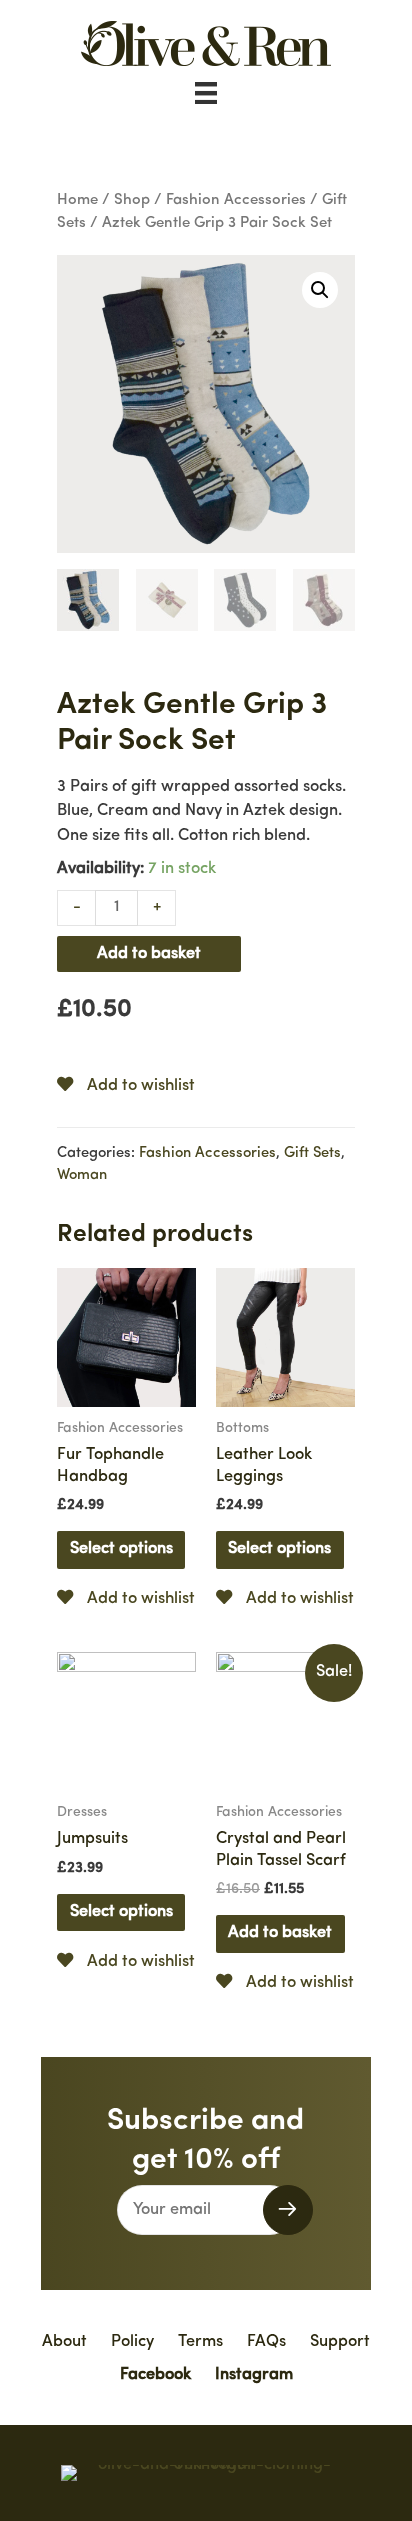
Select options (121, 1549)
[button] (288, 2210)
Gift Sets (312, 1153)
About (64, 2342)
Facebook (155, 2375)
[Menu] (206, 93)
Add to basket (149, 954)
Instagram (254, 2375)
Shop (132, 200)
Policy (132, 2342)
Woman (82, 1175)
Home (77, 200)
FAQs (266, 2342)
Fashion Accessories (236, 200)
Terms (200, 2342)
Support (340, 2342)
